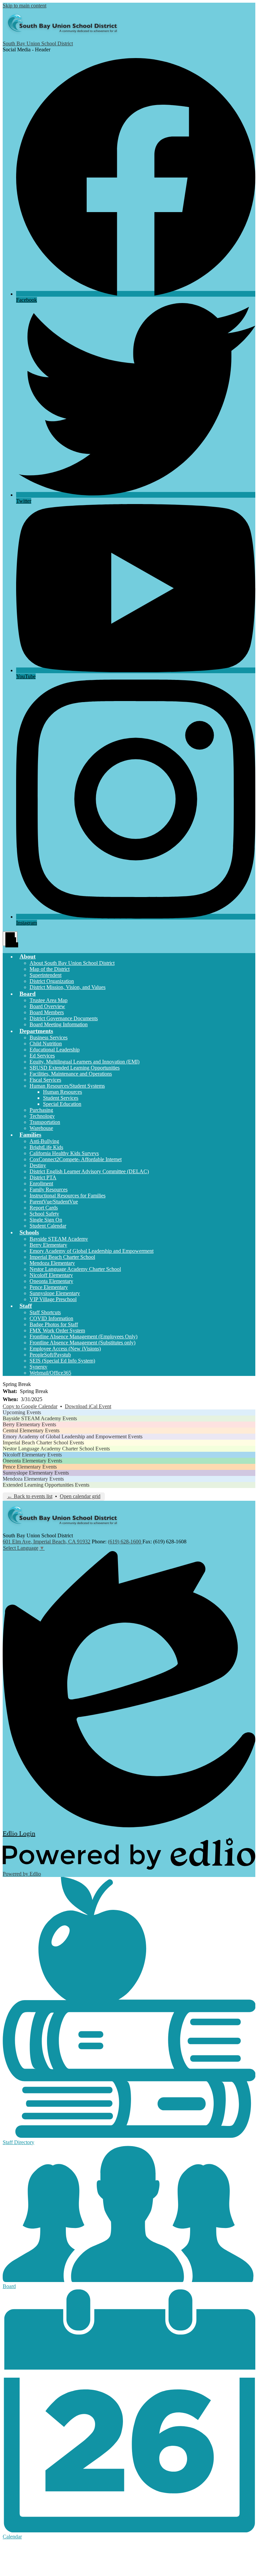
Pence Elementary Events (30, 1467)
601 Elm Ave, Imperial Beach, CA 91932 (47, 1542)
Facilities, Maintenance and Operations (71, 1074)
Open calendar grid (80, 1496)
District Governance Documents (64, 1018)
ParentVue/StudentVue (54, 1202)
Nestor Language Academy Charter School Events (56, 1449)
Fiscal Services (45, 1080)
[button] (28, 956)
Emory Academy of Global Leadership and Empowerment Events (73, 1436)
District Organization (52, 981)
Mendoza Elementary (52, 1263)
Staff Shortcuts (45, 1312)
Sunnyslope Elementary (55, 1293)
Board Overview (47, 1006)
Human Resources (62, 1092)
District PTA (43, 1177)
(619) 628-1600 (125, 1542)
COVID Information (51, 1318)
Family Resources (49, 1190)
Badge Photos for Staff (54, 1324)
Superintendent (46, 975)
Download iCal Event (88, 1406)
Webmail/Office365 (50, 1373)
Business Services (49, 1037)
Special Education (62, 1104)
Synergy (38, 1367)
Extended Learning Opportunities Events (46, 1485)
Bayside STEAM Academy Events (40, 1418)
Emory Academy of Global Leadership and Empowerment (92, 1251)
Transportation (45, 1122)
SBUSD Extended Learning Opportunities (75, 1068)
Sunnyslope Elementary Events (36, 1473)
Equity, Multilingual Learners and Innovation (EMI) (84, 1062)
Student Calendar (48, 1226)
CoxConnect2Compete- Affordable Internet (76, 1159)
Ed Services (42, 1056)
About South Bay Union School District (72, 963)
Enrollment (41, 1183)
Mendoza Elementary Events (33, 1479)
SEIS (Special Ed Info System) (62, 1361)
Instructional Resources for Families (68, 1196)
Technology (42, 1116)
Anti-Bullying (44, 1141)
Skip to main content (25, 6)
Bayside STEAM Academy (59, 1239)
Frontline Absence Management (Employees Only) (83, 1336)
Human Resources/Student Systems (67, 1086)
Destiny (38, 1165)
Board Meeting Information (59, 1024)
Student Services (61, 1098)
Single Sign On (46, 1220)
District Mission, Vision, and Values (68, 987)
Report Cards (44, 1208)
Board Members (47, 1012)
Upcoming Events (22, 1412)
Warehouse (41, 1128)
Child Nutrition (46, 1044)
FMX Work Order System (57, 1330)
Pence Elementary (49, 1287)
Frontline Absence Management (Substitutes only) (82, 1343)
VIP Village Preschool (53, 1299)
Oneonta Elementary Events (32, 1461)
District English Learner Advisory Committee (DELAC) (89, 1171)
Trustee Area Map (49, 1000)
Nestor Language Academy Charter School (75, 1269)
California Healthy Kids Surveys (64, 1153)
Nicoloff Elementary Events (32, 1455)
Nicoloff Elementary (51, 1275)
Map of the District (50, 969)
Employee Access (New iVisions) (65, 1349)
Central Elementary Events (31, 1430)
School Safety (44, 1214)
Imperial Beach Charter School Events (43, 1443)
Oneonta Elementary (51, 1281)
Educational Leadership (55, 1050)
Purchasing (41, 1110)
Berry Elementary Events (29, 1424)
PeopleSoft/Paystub (50, 1355)
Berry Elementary (48, 1245)
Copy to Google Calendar (30, 1406)
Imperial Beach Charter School (62, 1257)
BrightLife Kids (46, 1147)
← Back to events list (30, 1496)
